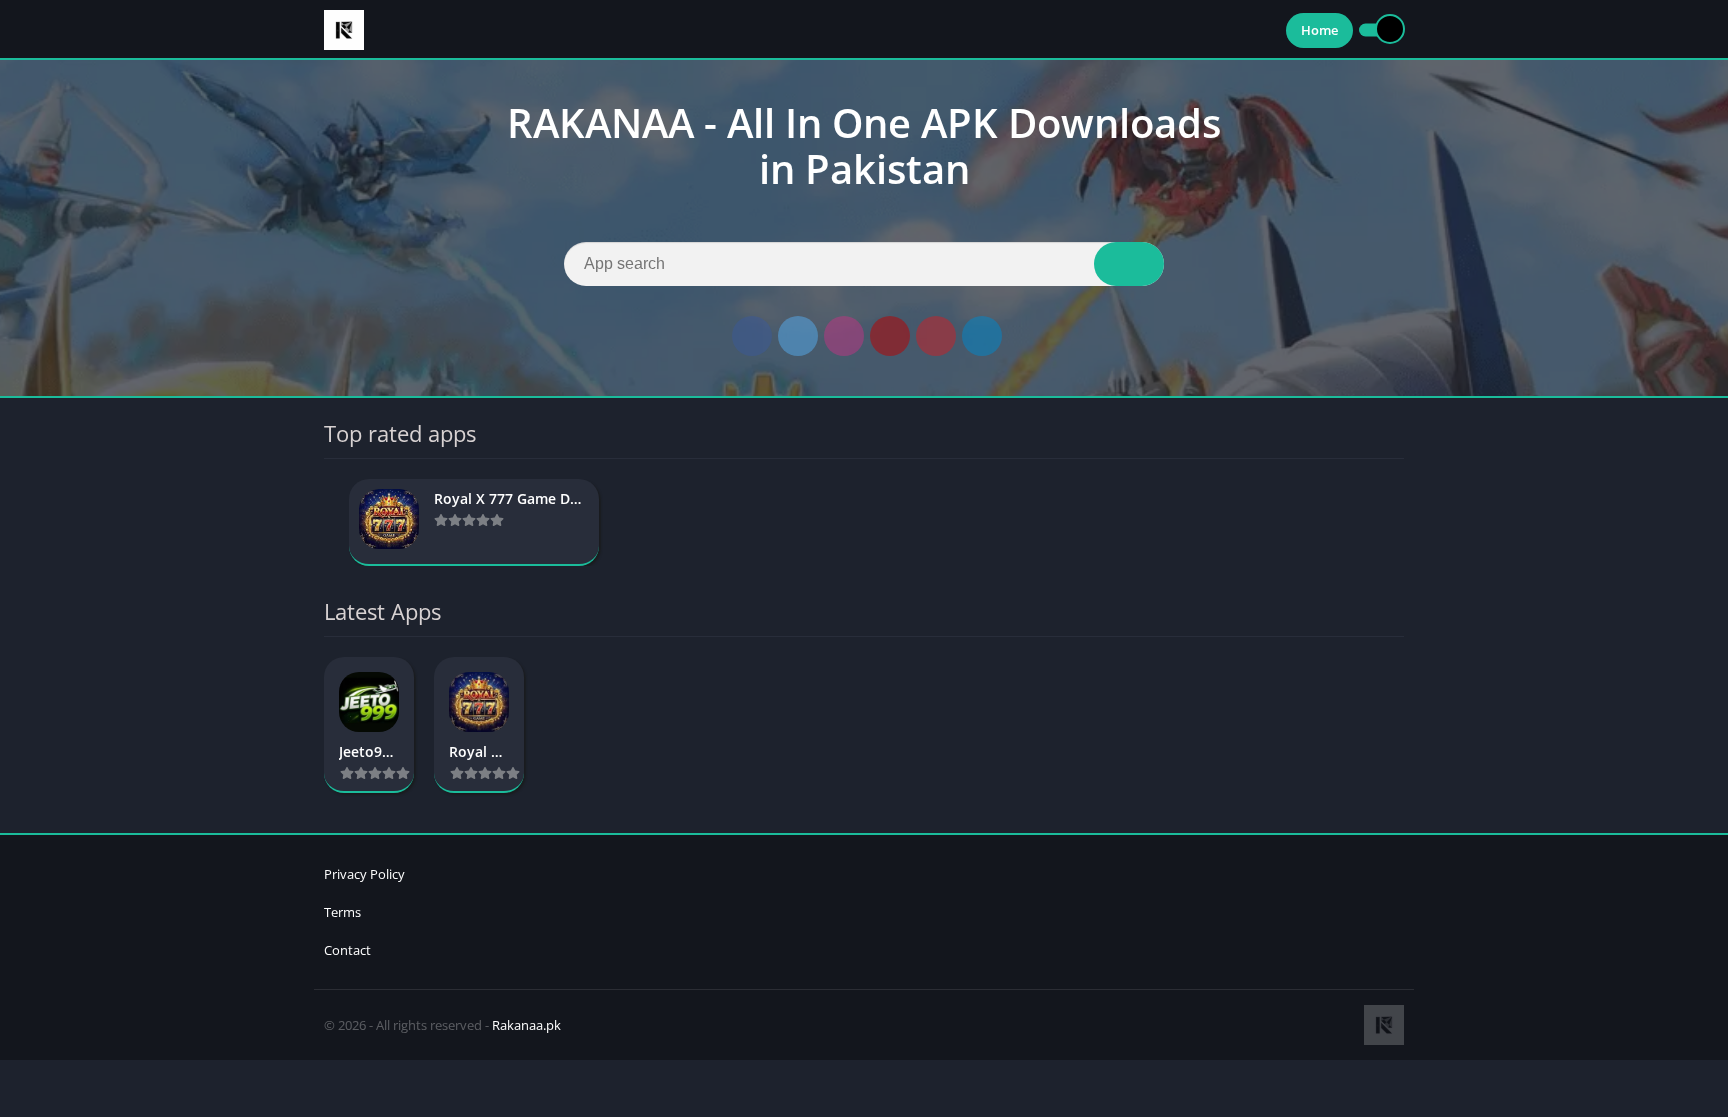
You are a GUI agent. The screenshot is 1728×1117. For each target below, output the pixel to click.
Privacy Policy (364, 874)
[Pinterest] (936, 336)
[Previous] (330, 522)
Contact (347, 950)
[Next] (1398, 522)
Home (1319, 30)
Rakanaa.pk (526, 1025)
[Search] (1129, 264)
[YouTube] (890, 336)
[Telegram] (982, 336)
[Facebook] (752, 336)
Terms (342, 912)
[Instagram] (844, 336)
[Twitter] (798, 336)
